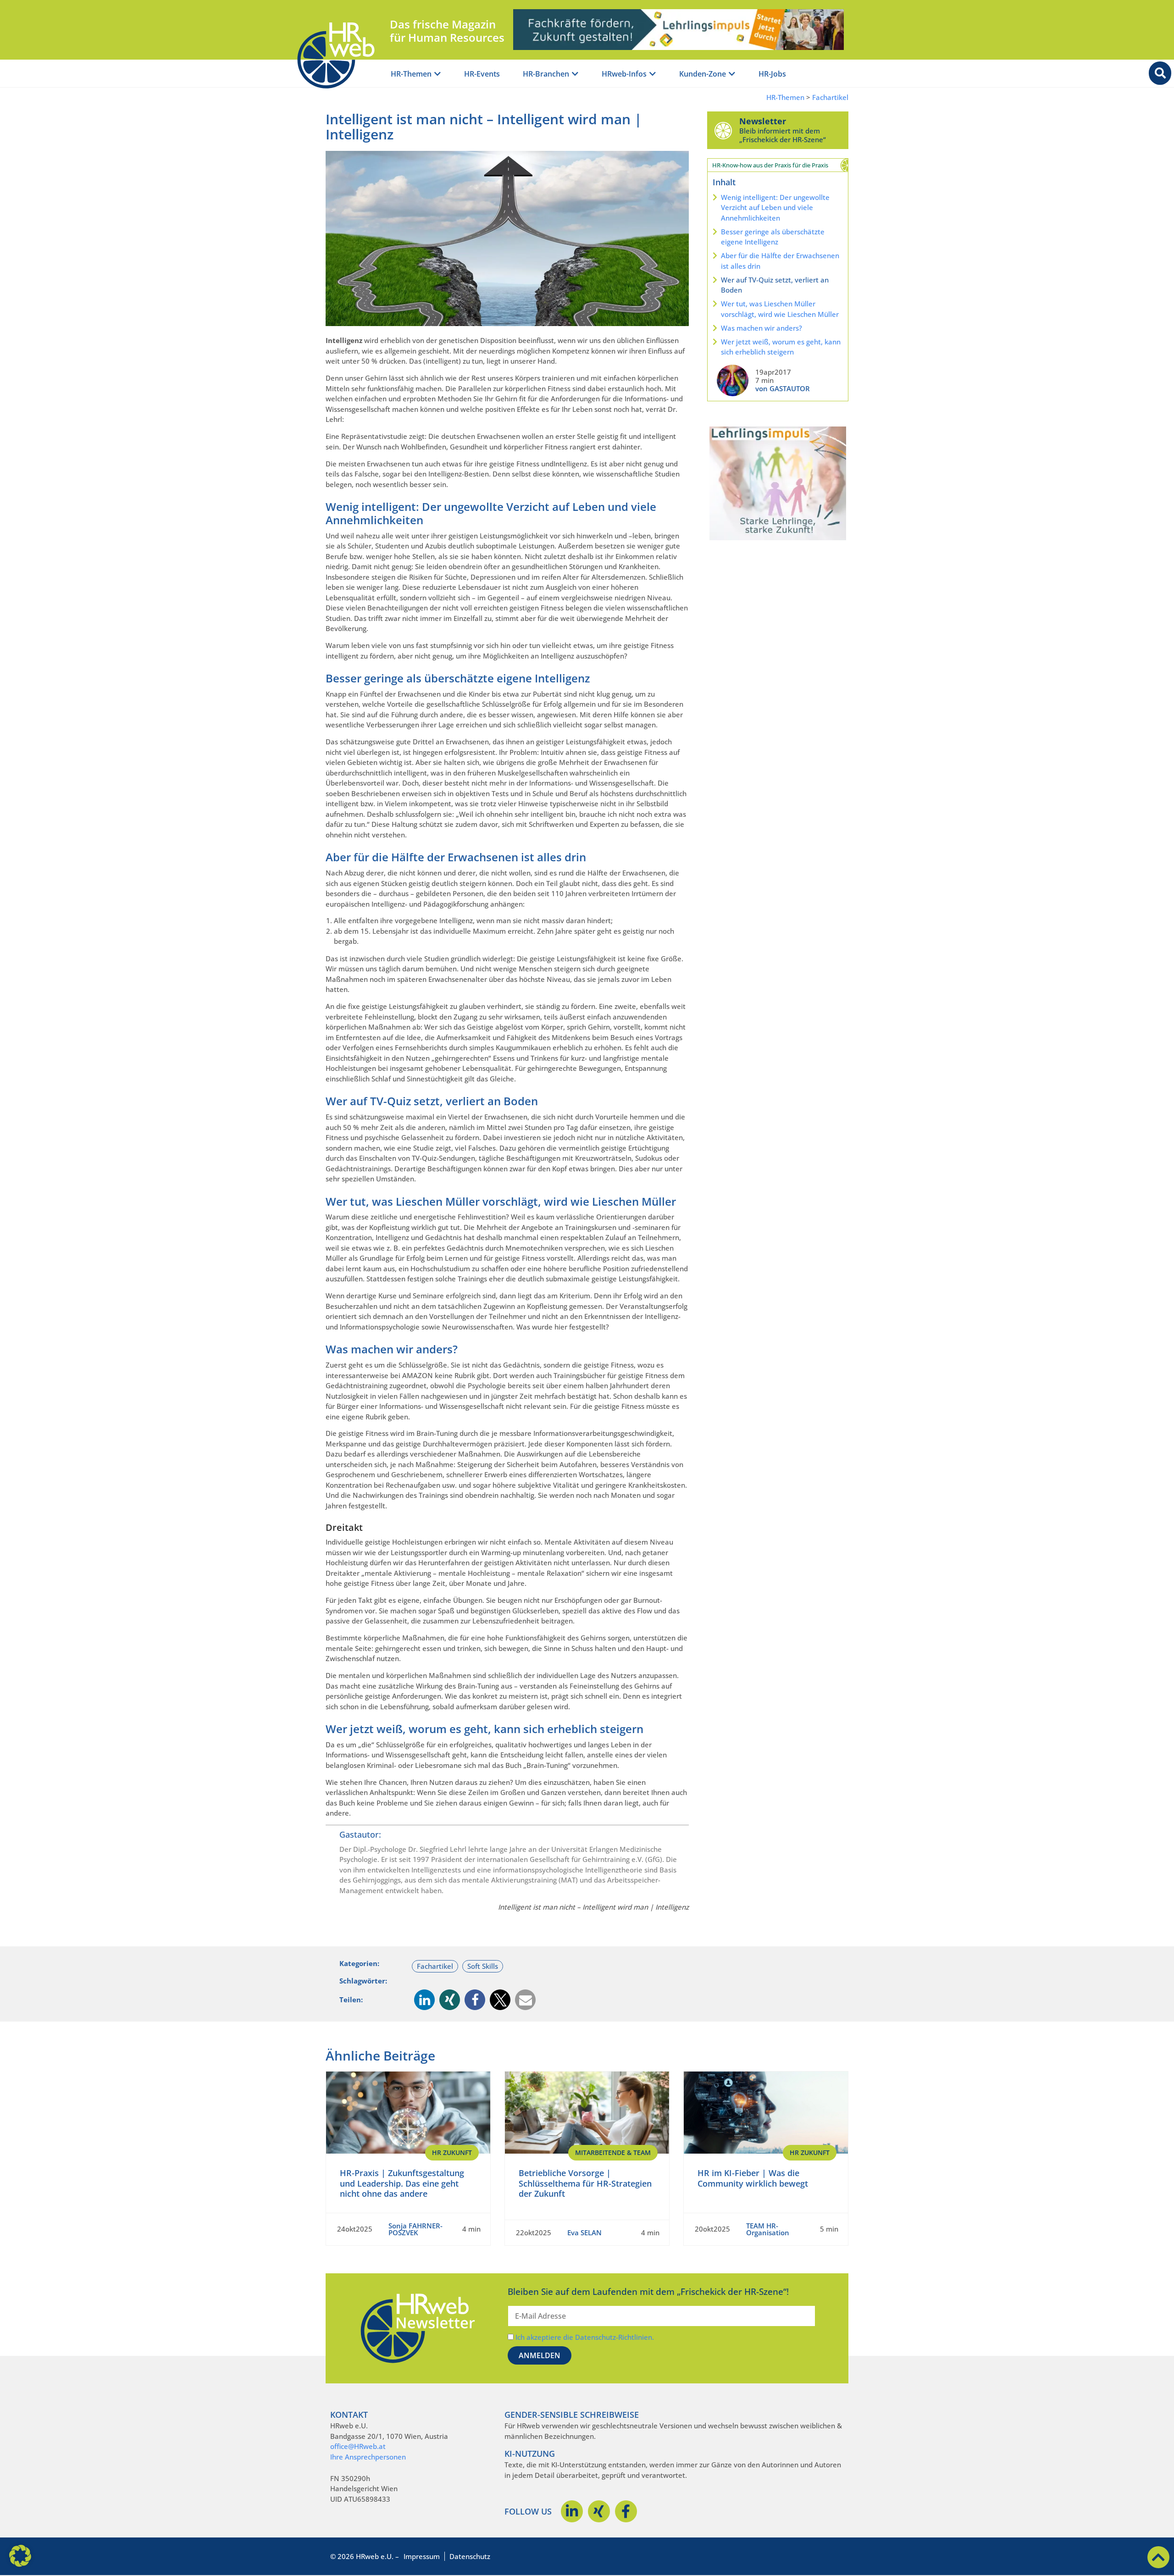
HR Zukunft (452, 2152)
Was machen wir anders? (761, 328)
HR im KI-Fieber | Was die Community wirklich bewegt (753, 2178)
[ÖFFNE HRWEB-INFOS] (653, 74)
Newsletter (763, 121)
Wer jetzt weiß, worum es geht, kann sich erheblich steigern (781, 347)
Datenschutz (470, 2556)
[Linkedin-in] (572, 2511)
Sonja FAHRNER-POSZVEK (415, 2229)
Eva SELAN (584, 2233)
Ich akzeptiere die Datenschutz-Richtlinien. (585, 2337)
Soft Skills (483, 1966)
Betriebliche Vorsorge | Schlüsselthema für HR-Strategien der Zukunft (585, 2183)
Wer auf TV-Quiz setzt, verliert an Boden (775, 285)
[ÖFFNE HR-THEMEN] (437, 74)
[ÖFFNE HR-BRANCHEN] (575, 74)
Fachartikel (830, 97)
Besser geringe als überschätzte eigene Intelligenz (773, 237)
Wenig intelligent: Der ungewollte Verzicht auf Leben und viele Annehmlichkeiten (775, 208)
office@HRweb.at (358, 2446)
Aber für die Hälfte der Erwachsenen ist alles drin (780, 261)
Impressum (422, 2556)
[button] (424, 2000)
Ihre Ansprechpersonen (368, 2457)
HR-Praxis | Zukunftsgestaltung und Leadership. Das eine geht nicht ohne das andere (402, 2183)
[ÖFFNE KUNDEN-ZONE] (732, 74)
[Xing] (599, 2511)
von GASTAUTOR (783, 388)
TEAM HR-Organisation (768, 2229)
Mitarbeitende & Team (613, 2152)
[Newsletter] (723, 130)
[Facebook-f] (626, 2511)
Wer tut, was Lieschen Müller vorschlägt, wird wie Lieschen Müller (780, 309)
